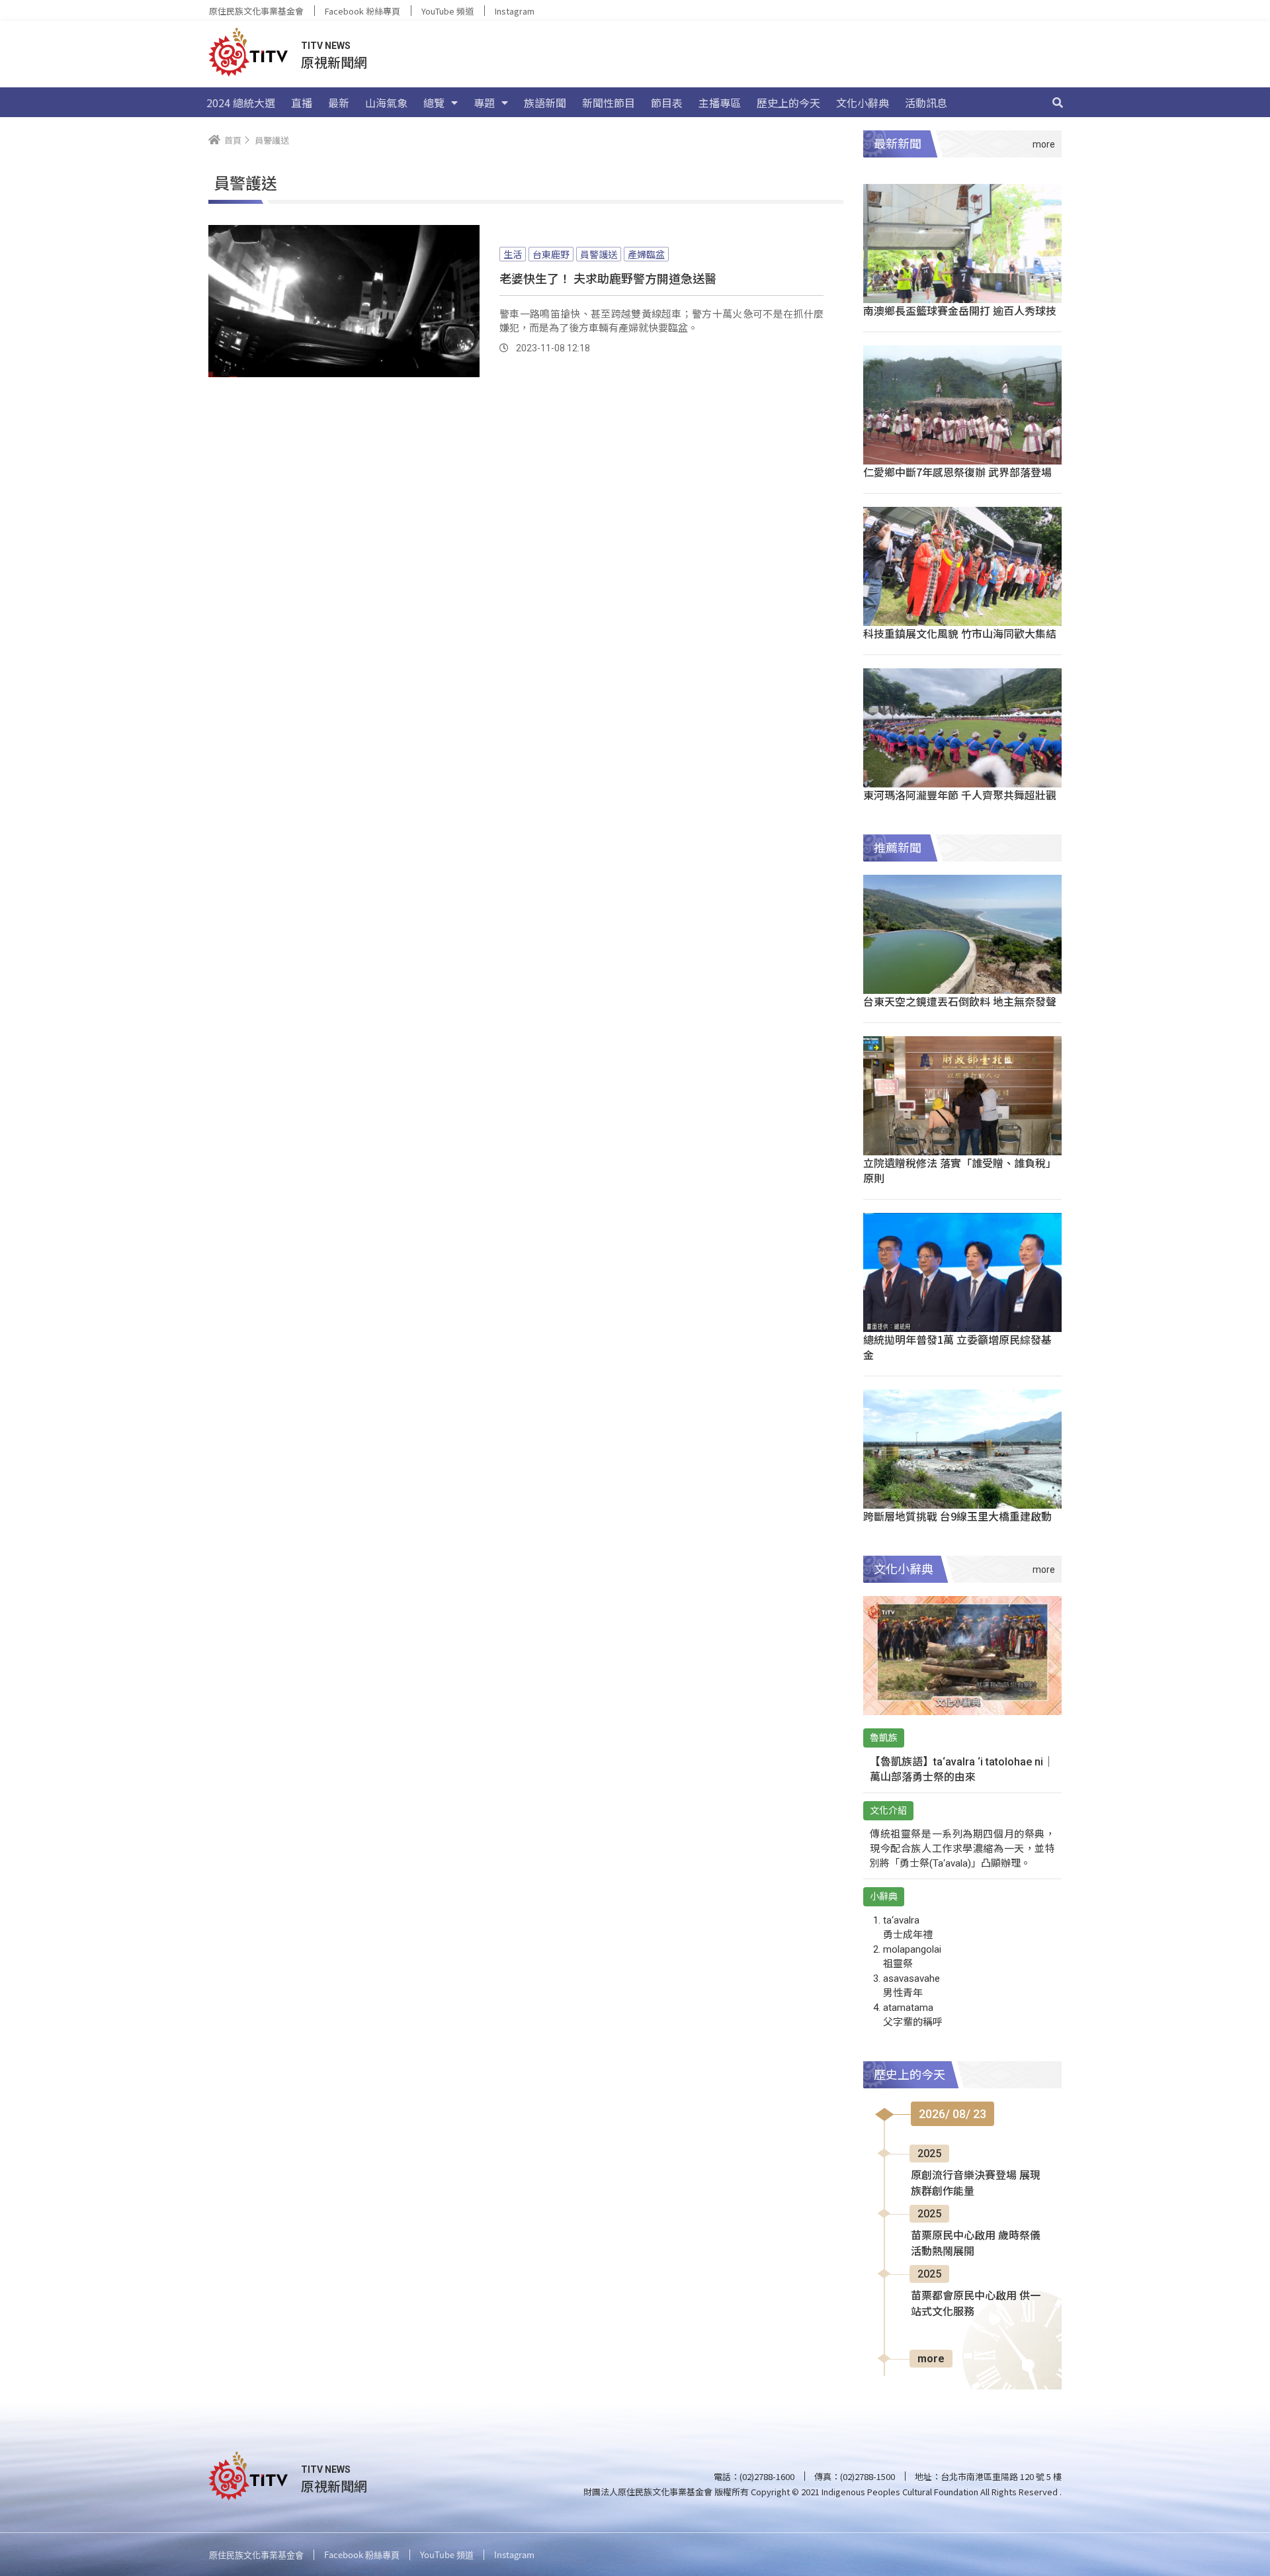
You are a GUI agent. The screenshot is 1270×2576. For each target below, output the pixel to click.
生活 (513, 254)
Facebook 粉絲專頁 (362, 11)
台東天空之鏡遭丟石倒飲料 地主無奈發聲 (960, 1001)
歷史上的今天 (788, 103)
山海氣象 (386, 103)
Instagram (515, 11)
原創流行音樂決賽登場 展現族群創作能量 (976, 2183)
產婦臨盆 (646, 254)
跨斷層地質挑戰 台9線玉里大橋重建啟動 (957, 1516)
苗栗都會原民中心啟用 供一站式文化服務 (976, 2304)
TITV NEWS (326, 46)
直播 (302, 103)
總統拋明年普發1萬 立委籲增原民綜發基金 (957, 1347)
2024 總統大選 (241, 103)
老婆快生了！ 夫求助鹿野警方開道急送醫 (608, 278)
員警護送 (599, 254)
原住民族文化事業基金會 (256, 11)
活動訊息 (926, 103)
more (931, 2359)
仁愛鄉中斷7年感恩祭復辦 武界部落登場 (957, 472)
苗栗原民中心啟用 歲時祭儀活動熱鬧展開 (976, 2243)
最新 (339, 103)
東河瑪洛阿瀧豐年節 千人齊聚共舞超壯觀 (960, 795)
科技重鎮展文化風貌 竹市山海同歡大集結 (960, 633)
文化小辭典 (863, 103)
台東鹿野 (551, 254)
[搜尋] (1058, 103)
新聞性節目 (609, 103)
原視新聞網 (334, 62)
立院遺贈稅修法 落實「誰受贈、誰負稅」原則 (960, 1170)
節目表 (667, 103)
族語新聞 (545, 103)
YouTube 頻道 (447, 11)
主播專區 (720, 103)
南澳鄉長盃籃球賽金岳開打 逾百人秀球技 (960, 310)
